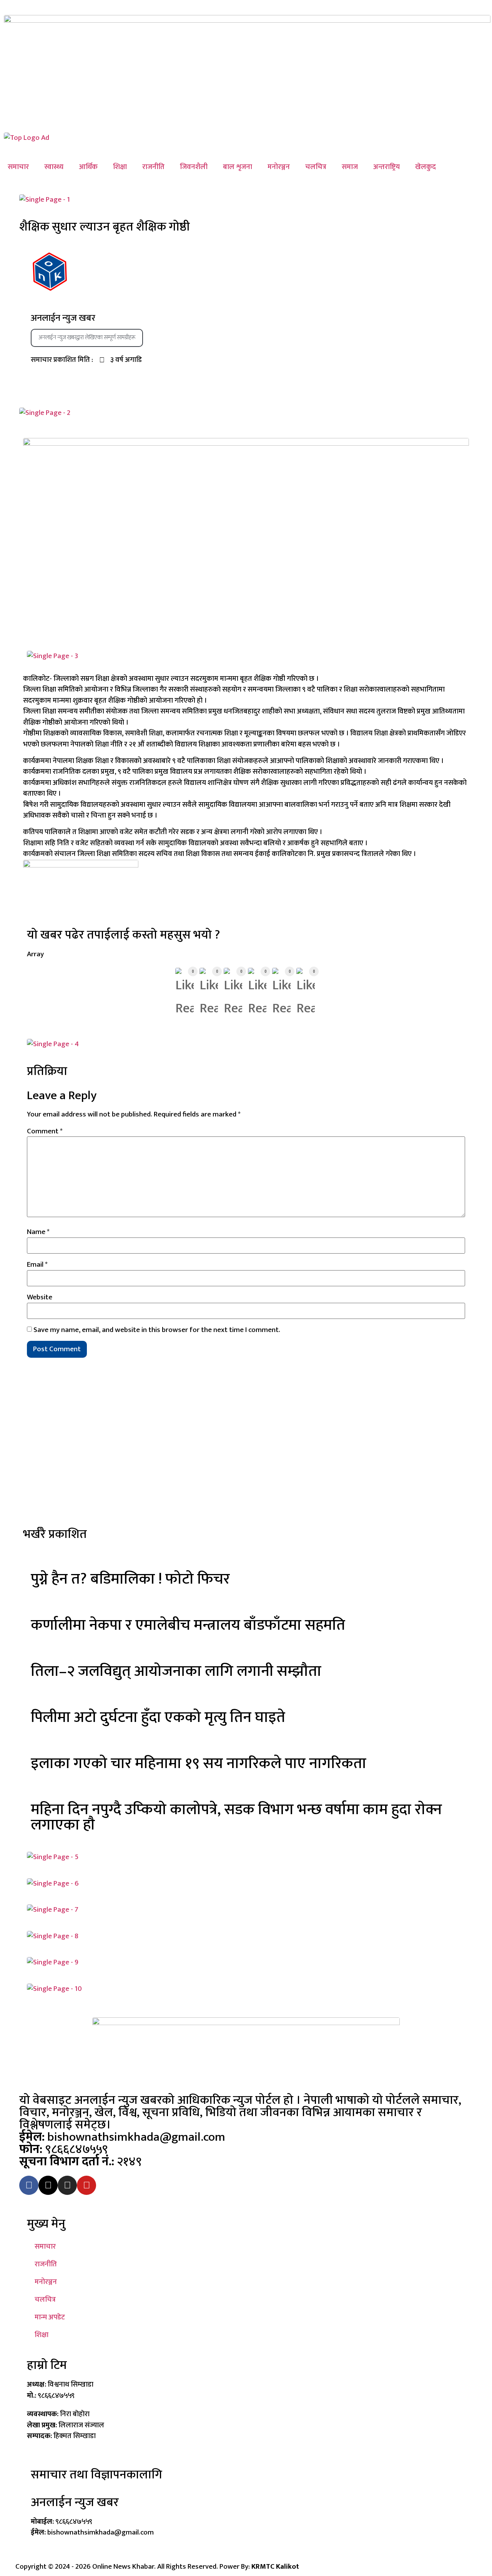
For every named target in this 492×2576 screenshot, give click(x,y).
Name (38, 1232)
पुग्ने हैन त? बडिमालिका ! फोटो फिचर (130, 1579)
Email (37, 1265)
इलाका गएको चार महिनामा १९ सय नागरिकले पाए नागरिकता (199, 1763)
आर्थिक (88, 167)
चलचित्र (316, 167)
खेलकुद (426, 167)
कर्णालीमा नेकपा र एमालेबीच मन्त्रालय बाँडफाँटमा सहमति (188, 1625)
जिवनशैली (194, 167)
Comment (45, 1131)
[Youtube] (86, 2185)
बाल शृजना (238, 167)
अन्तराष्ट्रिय (386, 167)
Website (40, 1297)
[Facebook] (29, 2185)
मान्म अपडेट (50, 2317)
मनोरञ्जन (279, 167)
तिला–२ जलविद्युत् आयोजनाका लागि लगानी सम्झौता (176, 1671)
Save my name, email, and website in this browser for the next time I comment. (157, 1330)
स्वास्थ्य (54, 167)
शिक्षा (120, 167)
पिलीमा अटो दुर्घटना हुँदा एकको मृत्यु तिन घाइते (158, 1717)
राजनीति (153, 167)
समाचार (18, 167)
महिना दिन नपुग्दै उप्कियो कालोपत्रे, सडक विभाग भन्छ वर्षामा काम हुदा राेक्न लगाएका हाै (236, 1817)
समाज (350, 167)
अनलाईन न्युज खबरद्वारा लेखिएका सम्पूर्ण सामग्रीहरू (87, 338)
